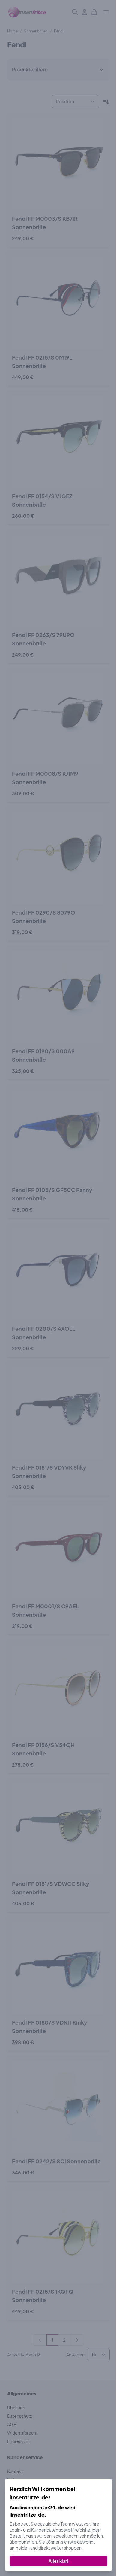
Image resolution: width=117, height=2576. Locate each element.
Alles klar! (58, 2561)
